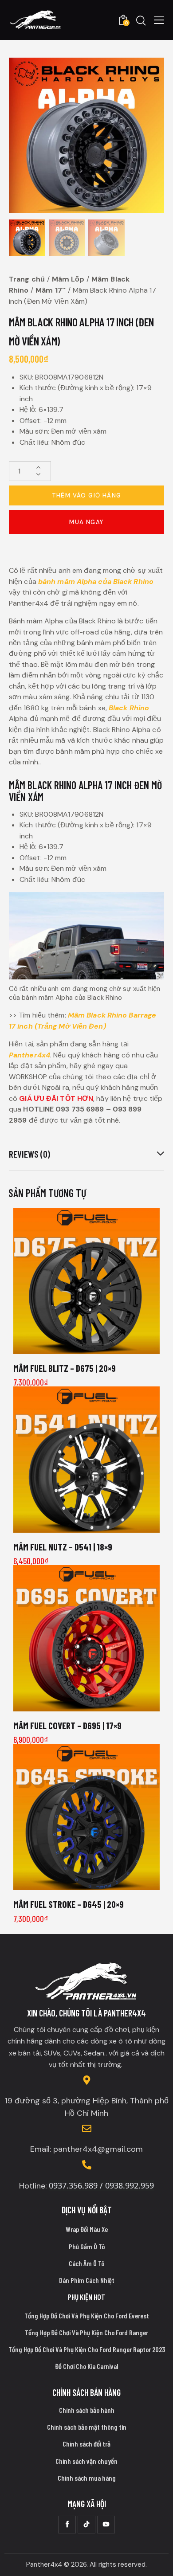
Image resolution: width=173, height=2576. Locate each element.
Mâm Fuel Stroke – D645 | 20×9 (69, 1904)
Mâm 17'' (51, 290)
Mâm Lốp (68, 279)
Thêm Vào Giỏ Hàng (87, 495)
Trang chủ (27, 279)
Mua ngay (86, 522)
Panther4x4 (29, 1055)
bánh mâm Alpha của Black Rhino (96, 581)
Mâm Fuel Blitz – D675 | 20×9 (65, 1368)
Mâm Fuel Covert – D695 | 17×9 (67, 1725)
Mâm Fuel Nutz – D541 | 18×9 (63, 1547)
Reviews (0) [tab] (29, 1154)
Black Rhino (129, 708)
